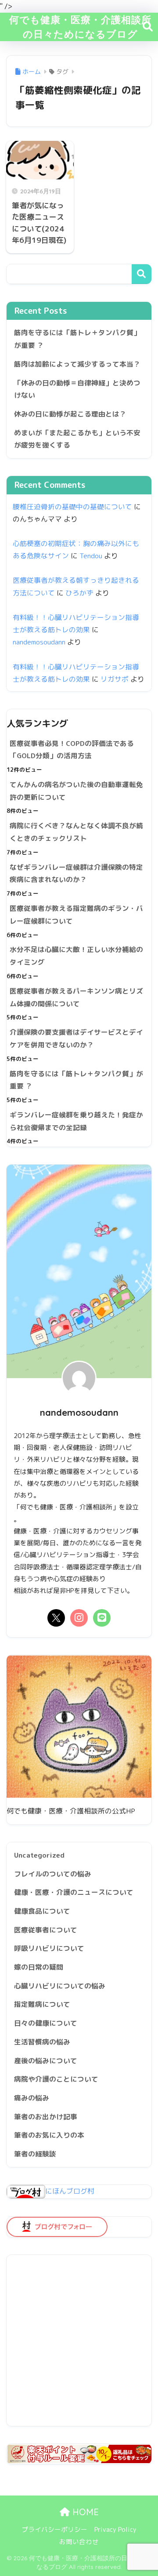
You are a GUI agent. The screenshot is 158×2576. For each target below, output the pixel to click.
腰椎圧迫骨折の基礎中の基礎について (72, 507)
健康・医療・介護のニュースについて (74, 1892)
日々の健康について (46, 2023)
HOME (84, 2512)
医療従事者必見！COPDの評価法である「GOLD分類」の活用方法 (72, 750)
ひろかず (79, 593)
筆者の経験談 (35, 2154)
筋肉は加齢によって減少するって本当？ (77, 364)
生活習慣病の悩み (42, 2042)
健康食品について (42, 1911)
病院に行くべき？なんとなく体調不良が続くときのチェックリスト (76, 832)
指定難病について (42, 2004)
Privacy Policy (115, 2529)
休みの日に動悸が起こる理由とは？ (70, 414)
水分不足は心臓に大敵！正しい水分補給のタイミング (76, 956)
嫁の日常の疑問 (39, 1967)
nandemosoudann (39, 642)
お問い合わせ (79, 2542)
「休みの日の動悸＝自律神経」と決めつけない (77, 389)
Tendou (91, 556)
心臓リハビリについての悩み (60, 1986)
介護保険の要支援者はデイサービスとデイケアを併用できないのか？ (76, 1038)
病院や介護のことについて (56, 2079)
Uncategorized (39, 1855)
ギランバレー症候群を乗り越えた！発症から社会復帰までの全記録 (76, 1121)
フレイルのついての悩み (53, 1874)
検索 (142, 274)
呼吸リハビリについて (49, 1948)
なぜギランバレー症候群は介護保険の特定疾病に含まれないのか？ (76, 873)
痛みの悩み (32, 2098)
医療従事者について (46, 1930)
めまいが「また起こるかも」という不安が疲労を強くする (77, 439)
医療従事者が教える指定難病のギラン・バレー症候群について (76, 915)
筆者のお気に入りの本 (49, 2135)
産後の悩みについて (46, 2061)
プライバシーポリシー (54, 2529)
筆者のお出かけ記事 (46, 2117)
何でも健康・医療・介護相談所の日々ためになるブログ (80, 26)
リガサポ (115, 679)
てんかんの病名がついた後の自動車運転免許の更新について (76, 791)
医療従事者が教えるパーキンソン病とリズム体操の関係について (76, 997)
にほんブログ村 (70, 2191)
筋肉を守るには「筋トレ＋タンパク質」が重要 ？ (77, 339)
